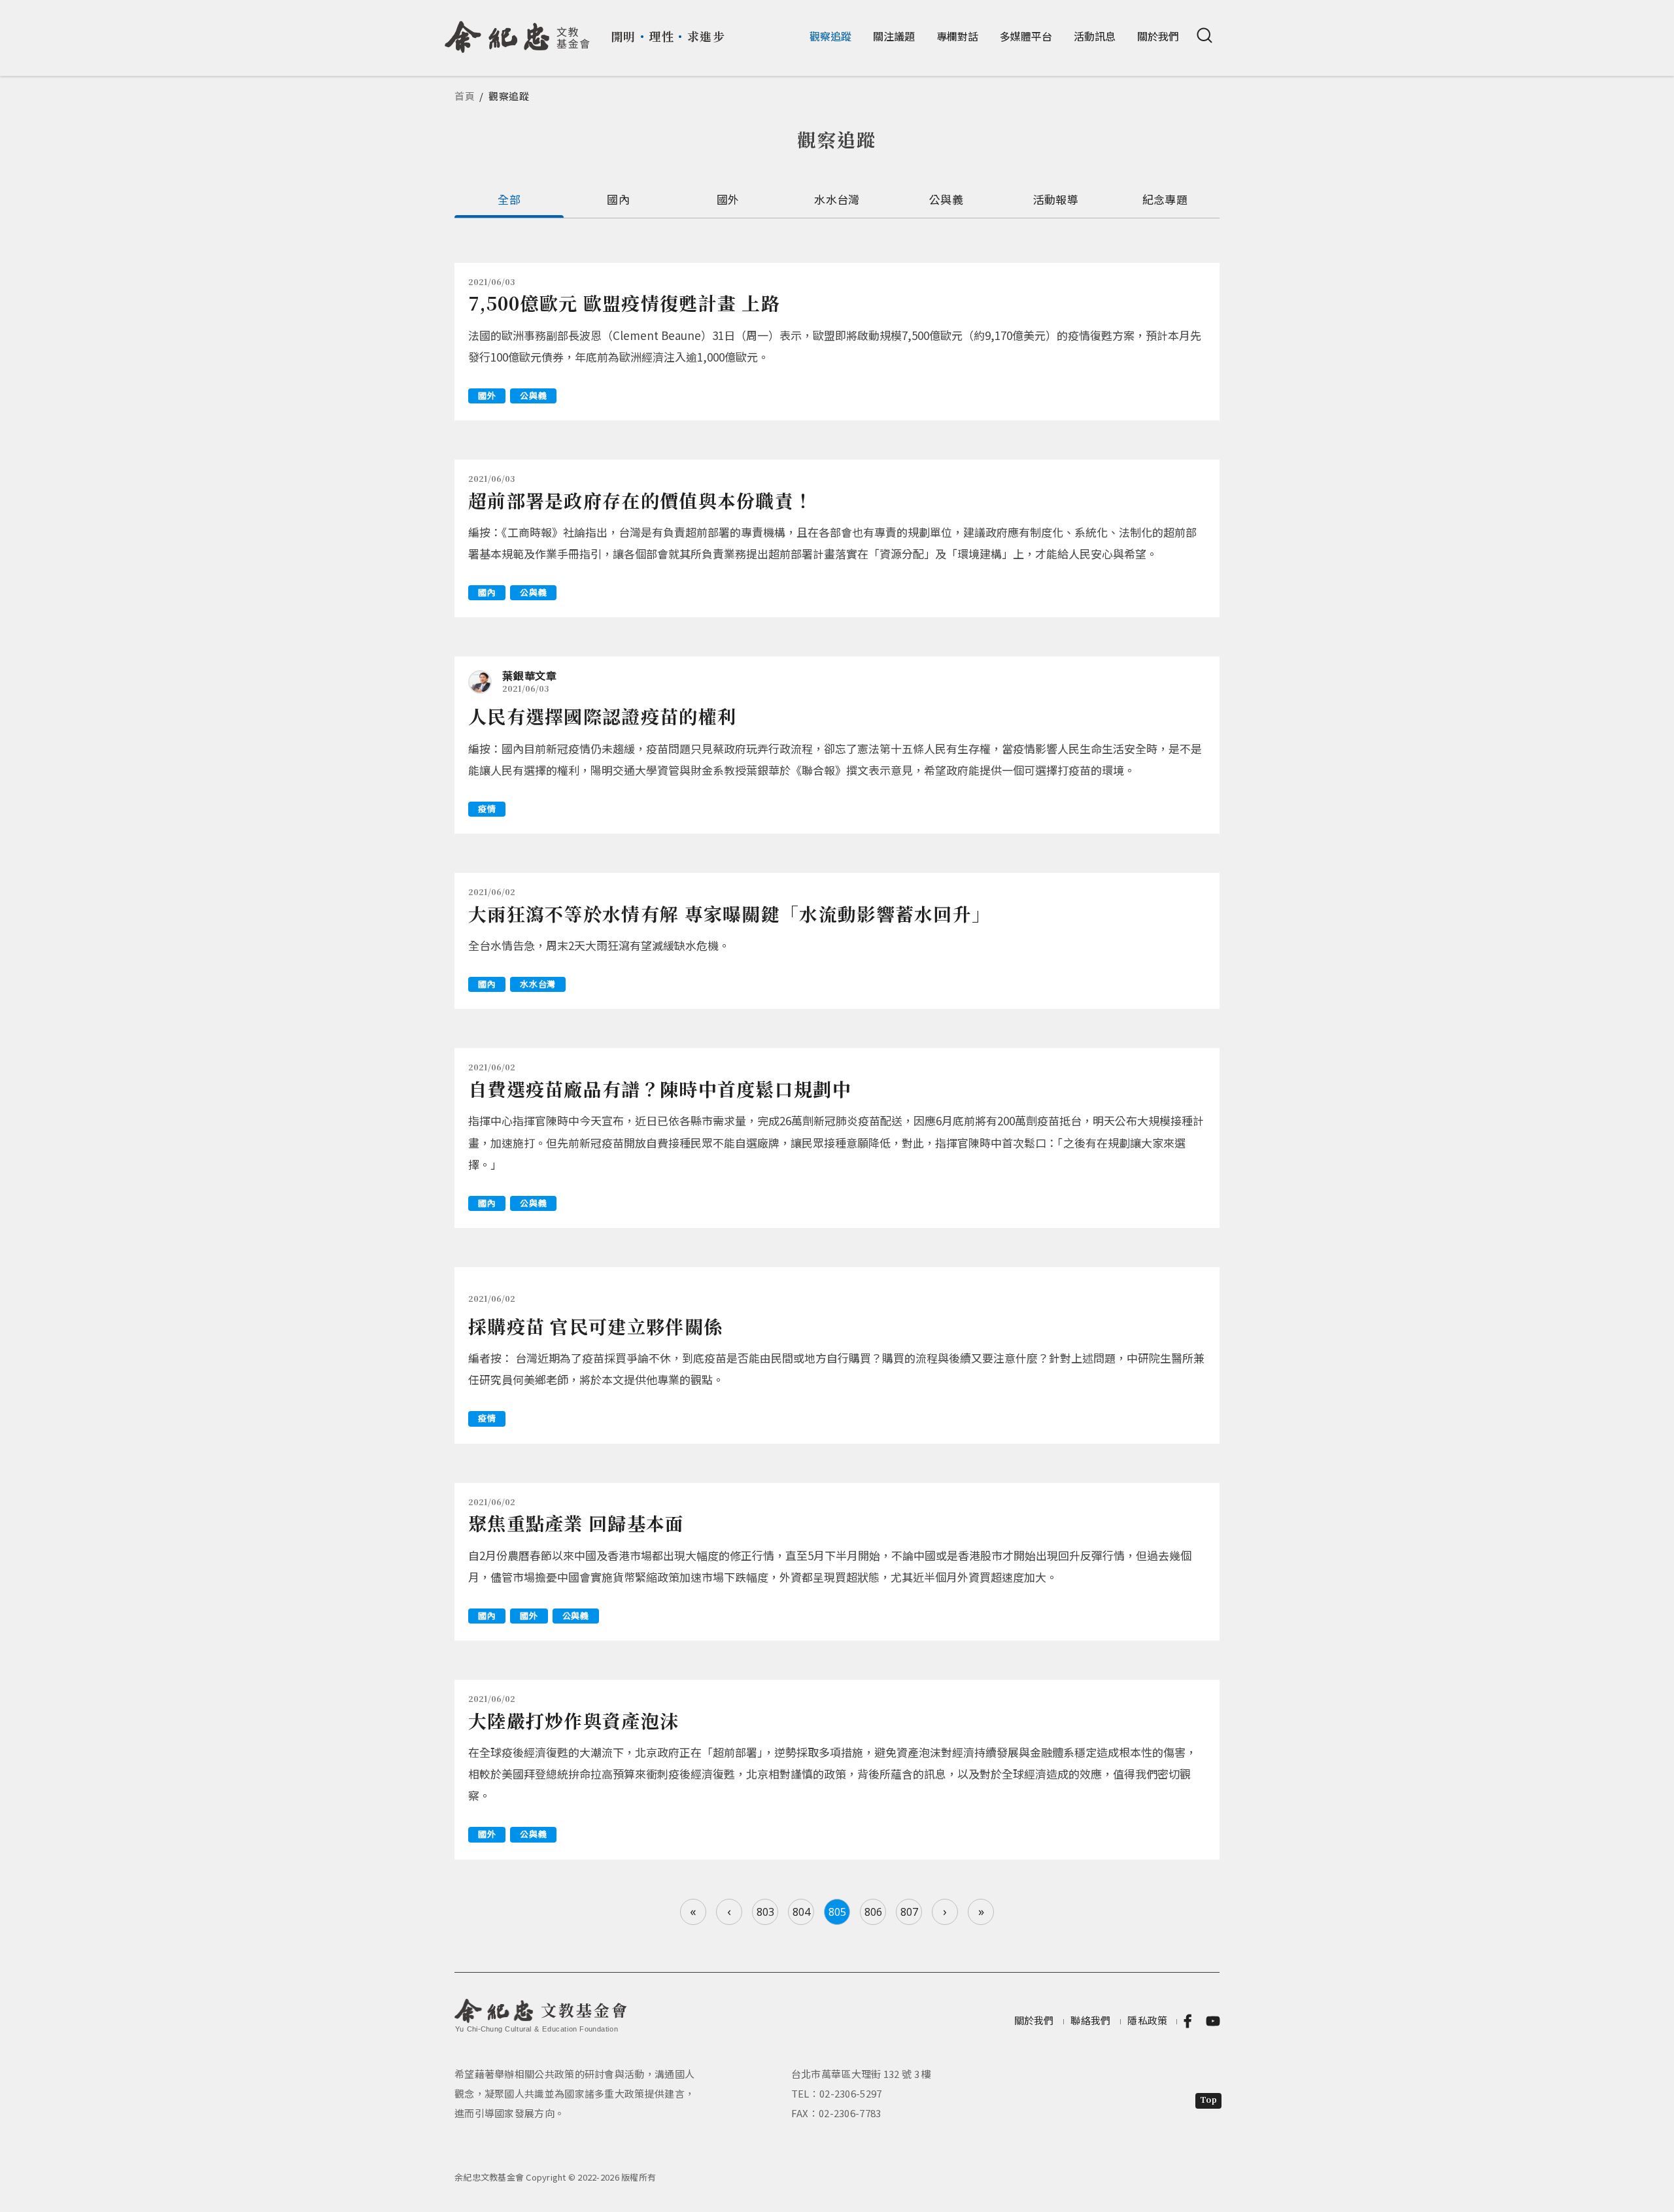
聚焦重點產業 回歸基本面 (576, 1523)
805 (837, 1912)
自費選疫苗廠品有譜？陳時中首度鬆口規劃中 (660, 1089)
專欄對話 (957, 36)
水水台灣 (837, 199)
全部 (509, 199)
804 (801, 1912)
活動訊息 (1095, 36)
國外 (728, 199)
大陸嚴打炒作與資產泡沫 (573, 1720)
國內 (618, 199)
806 (873, 1912)
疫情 (487, 808)
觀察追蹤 (830, 36)
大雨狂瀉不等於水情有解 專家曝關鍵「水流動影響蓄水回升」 (729, 913)
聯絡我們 (1090, 2020)
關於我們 (1158, 36)
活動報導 (1056, 199)
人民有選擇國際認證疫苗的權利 (602, 716)
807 (909, 1912)
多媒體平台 (1026, 36)
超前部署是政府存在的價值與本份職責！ (641, 500)
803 (765, 1912)
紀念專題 (1165, 199)
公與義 (946, 199)
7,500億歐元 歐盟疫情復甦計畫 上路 (624, 303)
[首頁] (518, 32)
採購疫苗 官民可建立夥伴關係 (595, 1326)
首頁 (465, 96)
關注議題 (894, 36)
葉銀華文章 (530, 675)
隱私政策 (1147, 2020)
